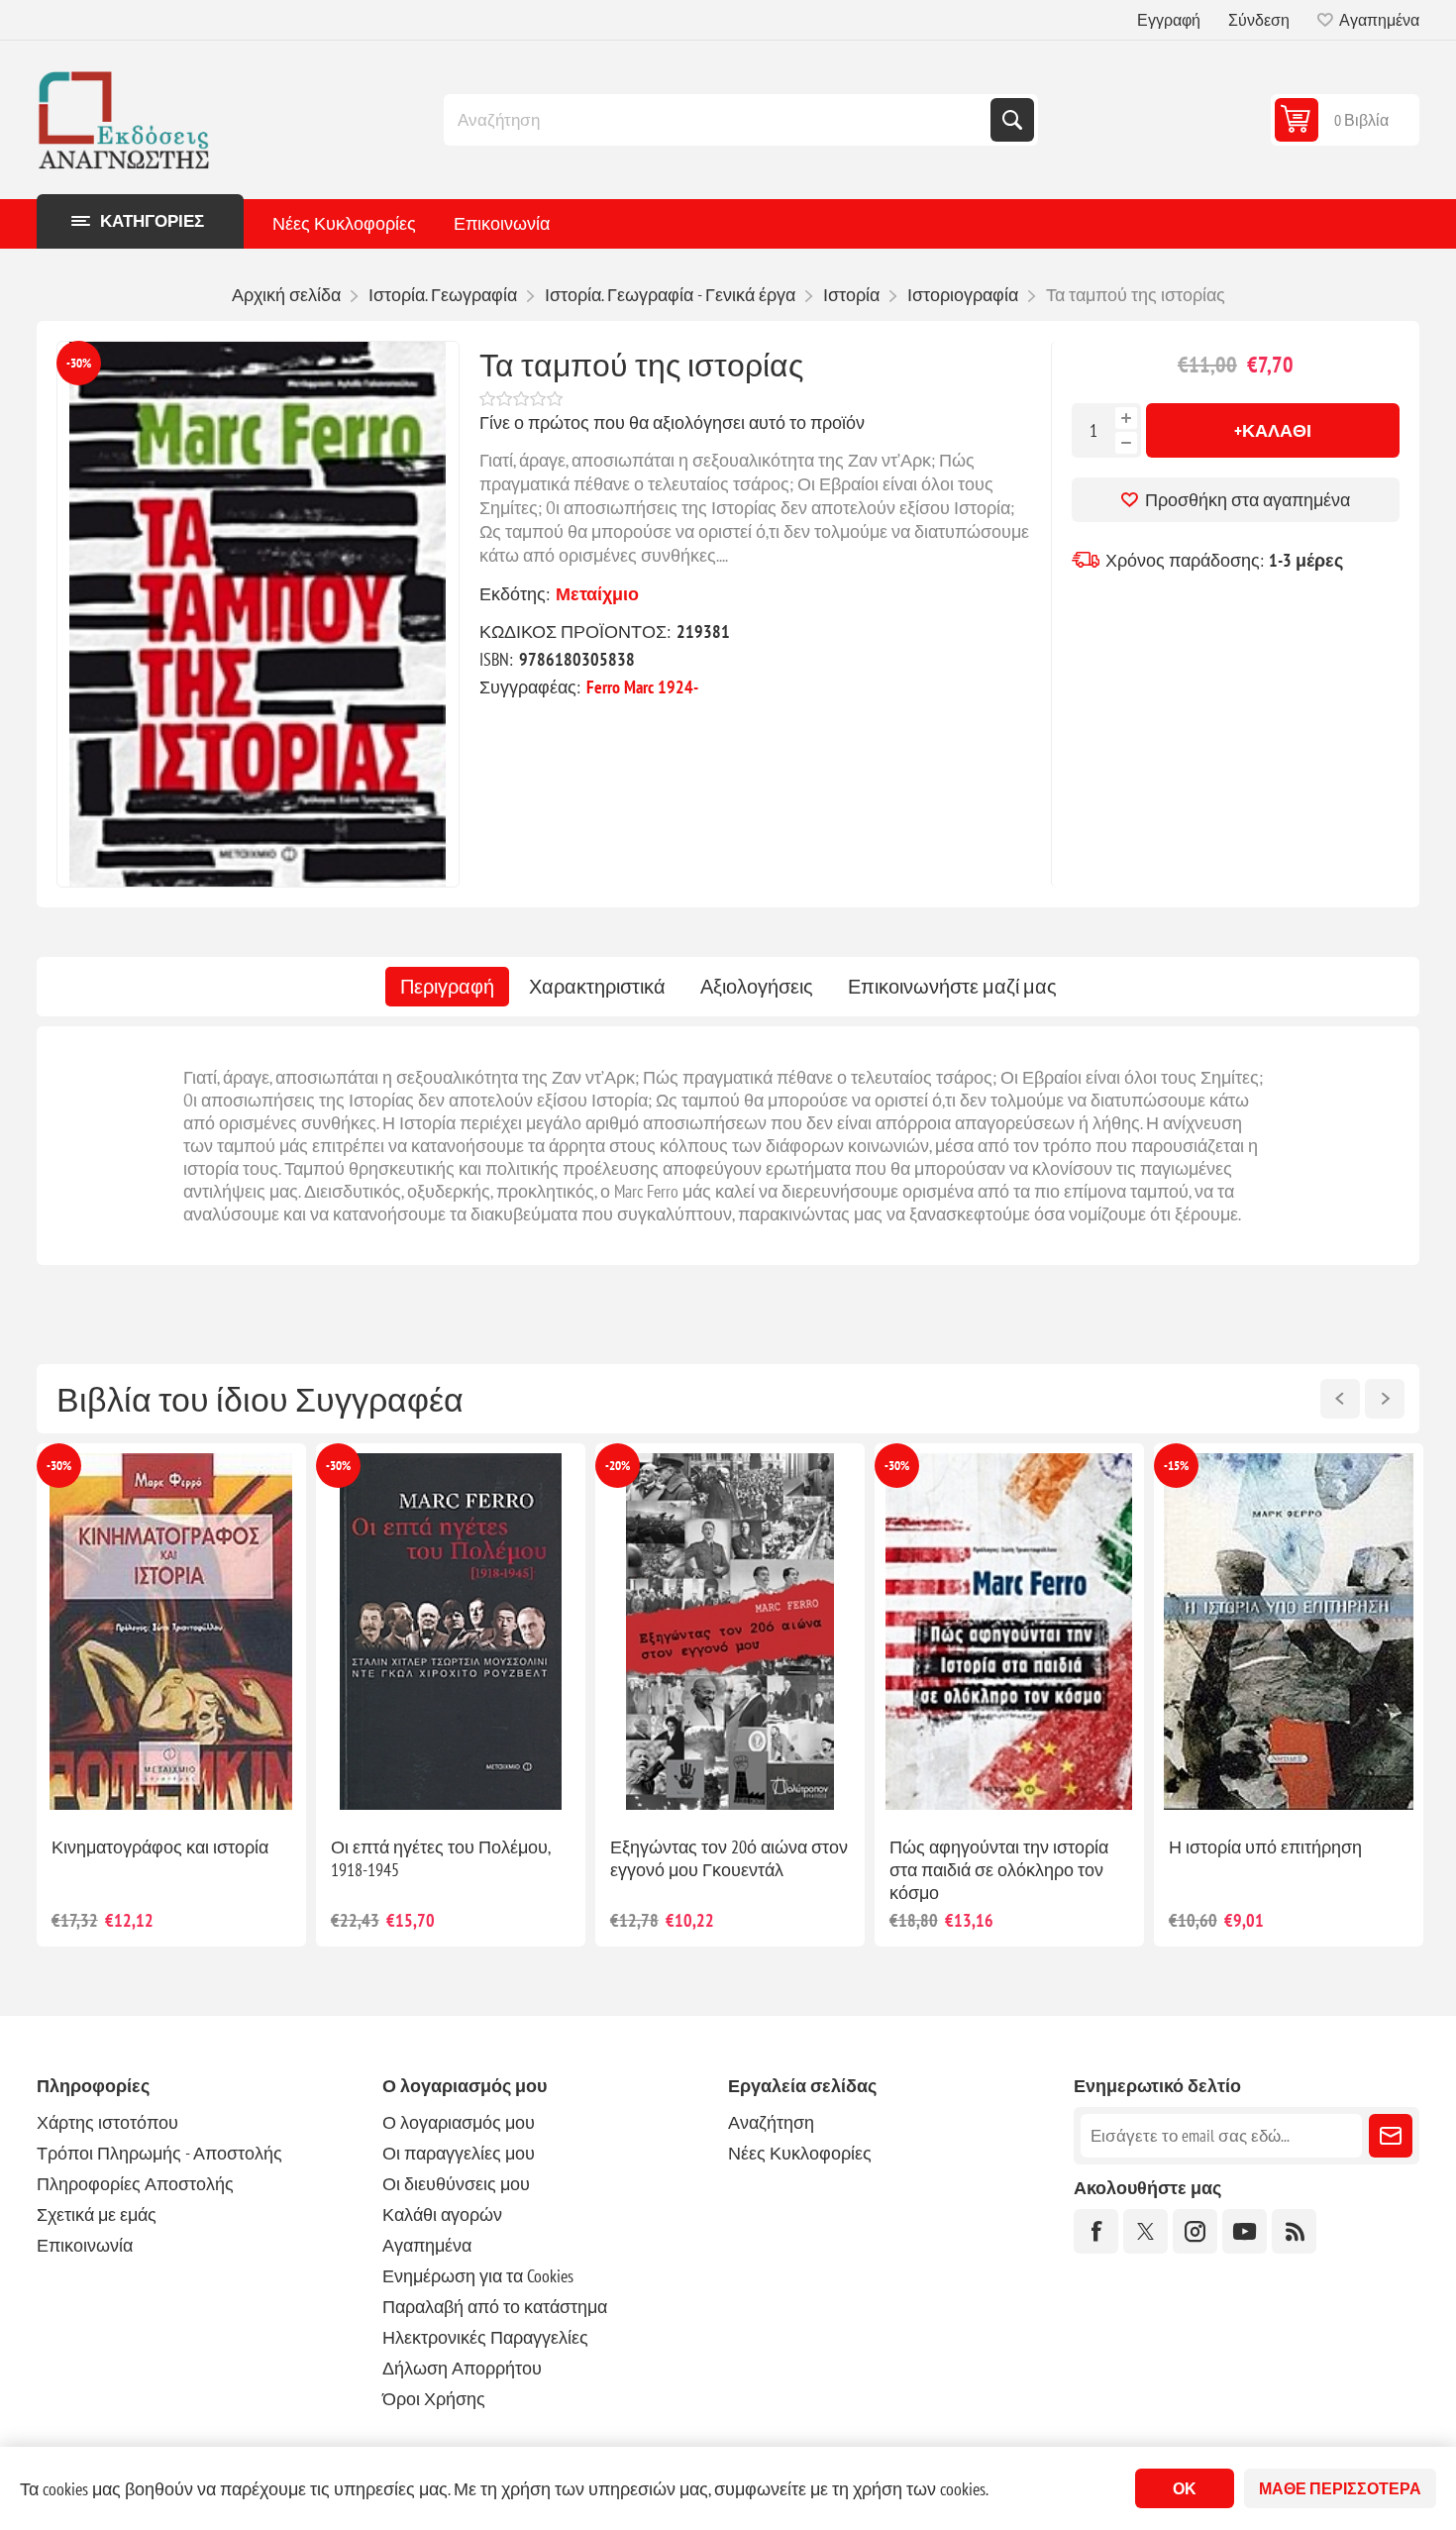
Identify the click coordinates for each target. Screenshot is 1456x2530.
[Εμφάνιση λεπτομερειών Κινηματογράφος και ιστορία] (1289, 1632)
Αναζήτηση (1012, 120)
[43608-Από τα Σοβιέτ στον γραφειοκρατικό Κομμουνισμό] (1009, 1632)
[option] (171, 1695)
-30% (79, 363)
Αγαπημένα (427, 2245)
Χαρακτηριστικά (597, 987)
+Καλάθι (1273, 430)
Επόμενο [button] (1385, 1399)
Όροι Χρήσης (434, 2399)
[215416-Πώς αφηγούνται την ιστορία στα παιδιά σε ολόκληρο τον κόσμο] (451, 1632)
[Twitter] (1145, 2231)
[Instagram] (1195, 2231)
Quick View (126, 1789)
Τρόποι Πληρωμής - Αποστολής (159, 2153)
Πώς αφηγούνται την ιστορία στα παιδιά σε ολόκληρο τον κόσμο (440, 1870)
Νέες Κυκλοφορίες (344, 223)
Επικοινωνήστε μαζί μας (952, 987)
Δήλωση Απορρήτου (462, 2368)
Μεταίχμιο (597, 594)
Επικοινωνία (502, 223)
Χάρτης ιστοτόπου (107, 2122)
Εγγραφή (1169, 20)
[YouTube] (1245, 2231)
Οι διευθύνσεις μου (456, 2184)
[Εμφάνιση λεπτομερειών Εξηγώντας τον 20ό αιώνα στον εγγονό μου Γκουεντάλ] (171, 1632)
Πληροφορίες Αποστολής (135, 2184)
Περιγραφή (447, 987)
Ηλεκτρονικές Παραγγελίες (485, 2337)
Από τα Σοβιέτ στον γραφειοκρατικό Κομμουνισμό (1004, 1858)
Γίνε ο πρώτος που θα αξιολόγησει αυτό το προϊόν (672, 422)
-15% (618, 1466)
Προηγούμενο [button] (1340, 1399)
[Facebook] (1096, 2231)
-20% (59, 1466)
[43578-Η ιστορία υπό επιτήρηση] (730, 1632)
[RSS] (1294, 2231)
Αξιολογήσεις (757, 987)
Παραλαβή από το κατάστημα (495, 2307)
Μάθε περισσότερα (1340, 2488)
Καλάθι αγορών (442, 2214)
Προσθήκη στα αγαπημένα (1248, 500)
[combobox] (719, 120)
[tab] (447, 987)
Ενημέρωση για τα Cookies (478, 2276)
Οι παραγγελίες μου (459, 2153)
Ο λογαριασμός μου (459, 2122)
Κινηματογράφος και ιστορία (1277, 1847)
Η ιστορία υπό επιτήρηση (707, 1847)
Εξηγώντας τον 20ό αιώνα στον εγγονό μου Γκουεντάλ (170, 1858)
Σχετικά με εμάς (97, 2214)
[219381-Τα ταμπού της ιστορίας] (258, 614)
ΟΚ (1185, 2488)
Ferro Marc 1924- (642, 687)
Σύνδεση (1259, 20)
